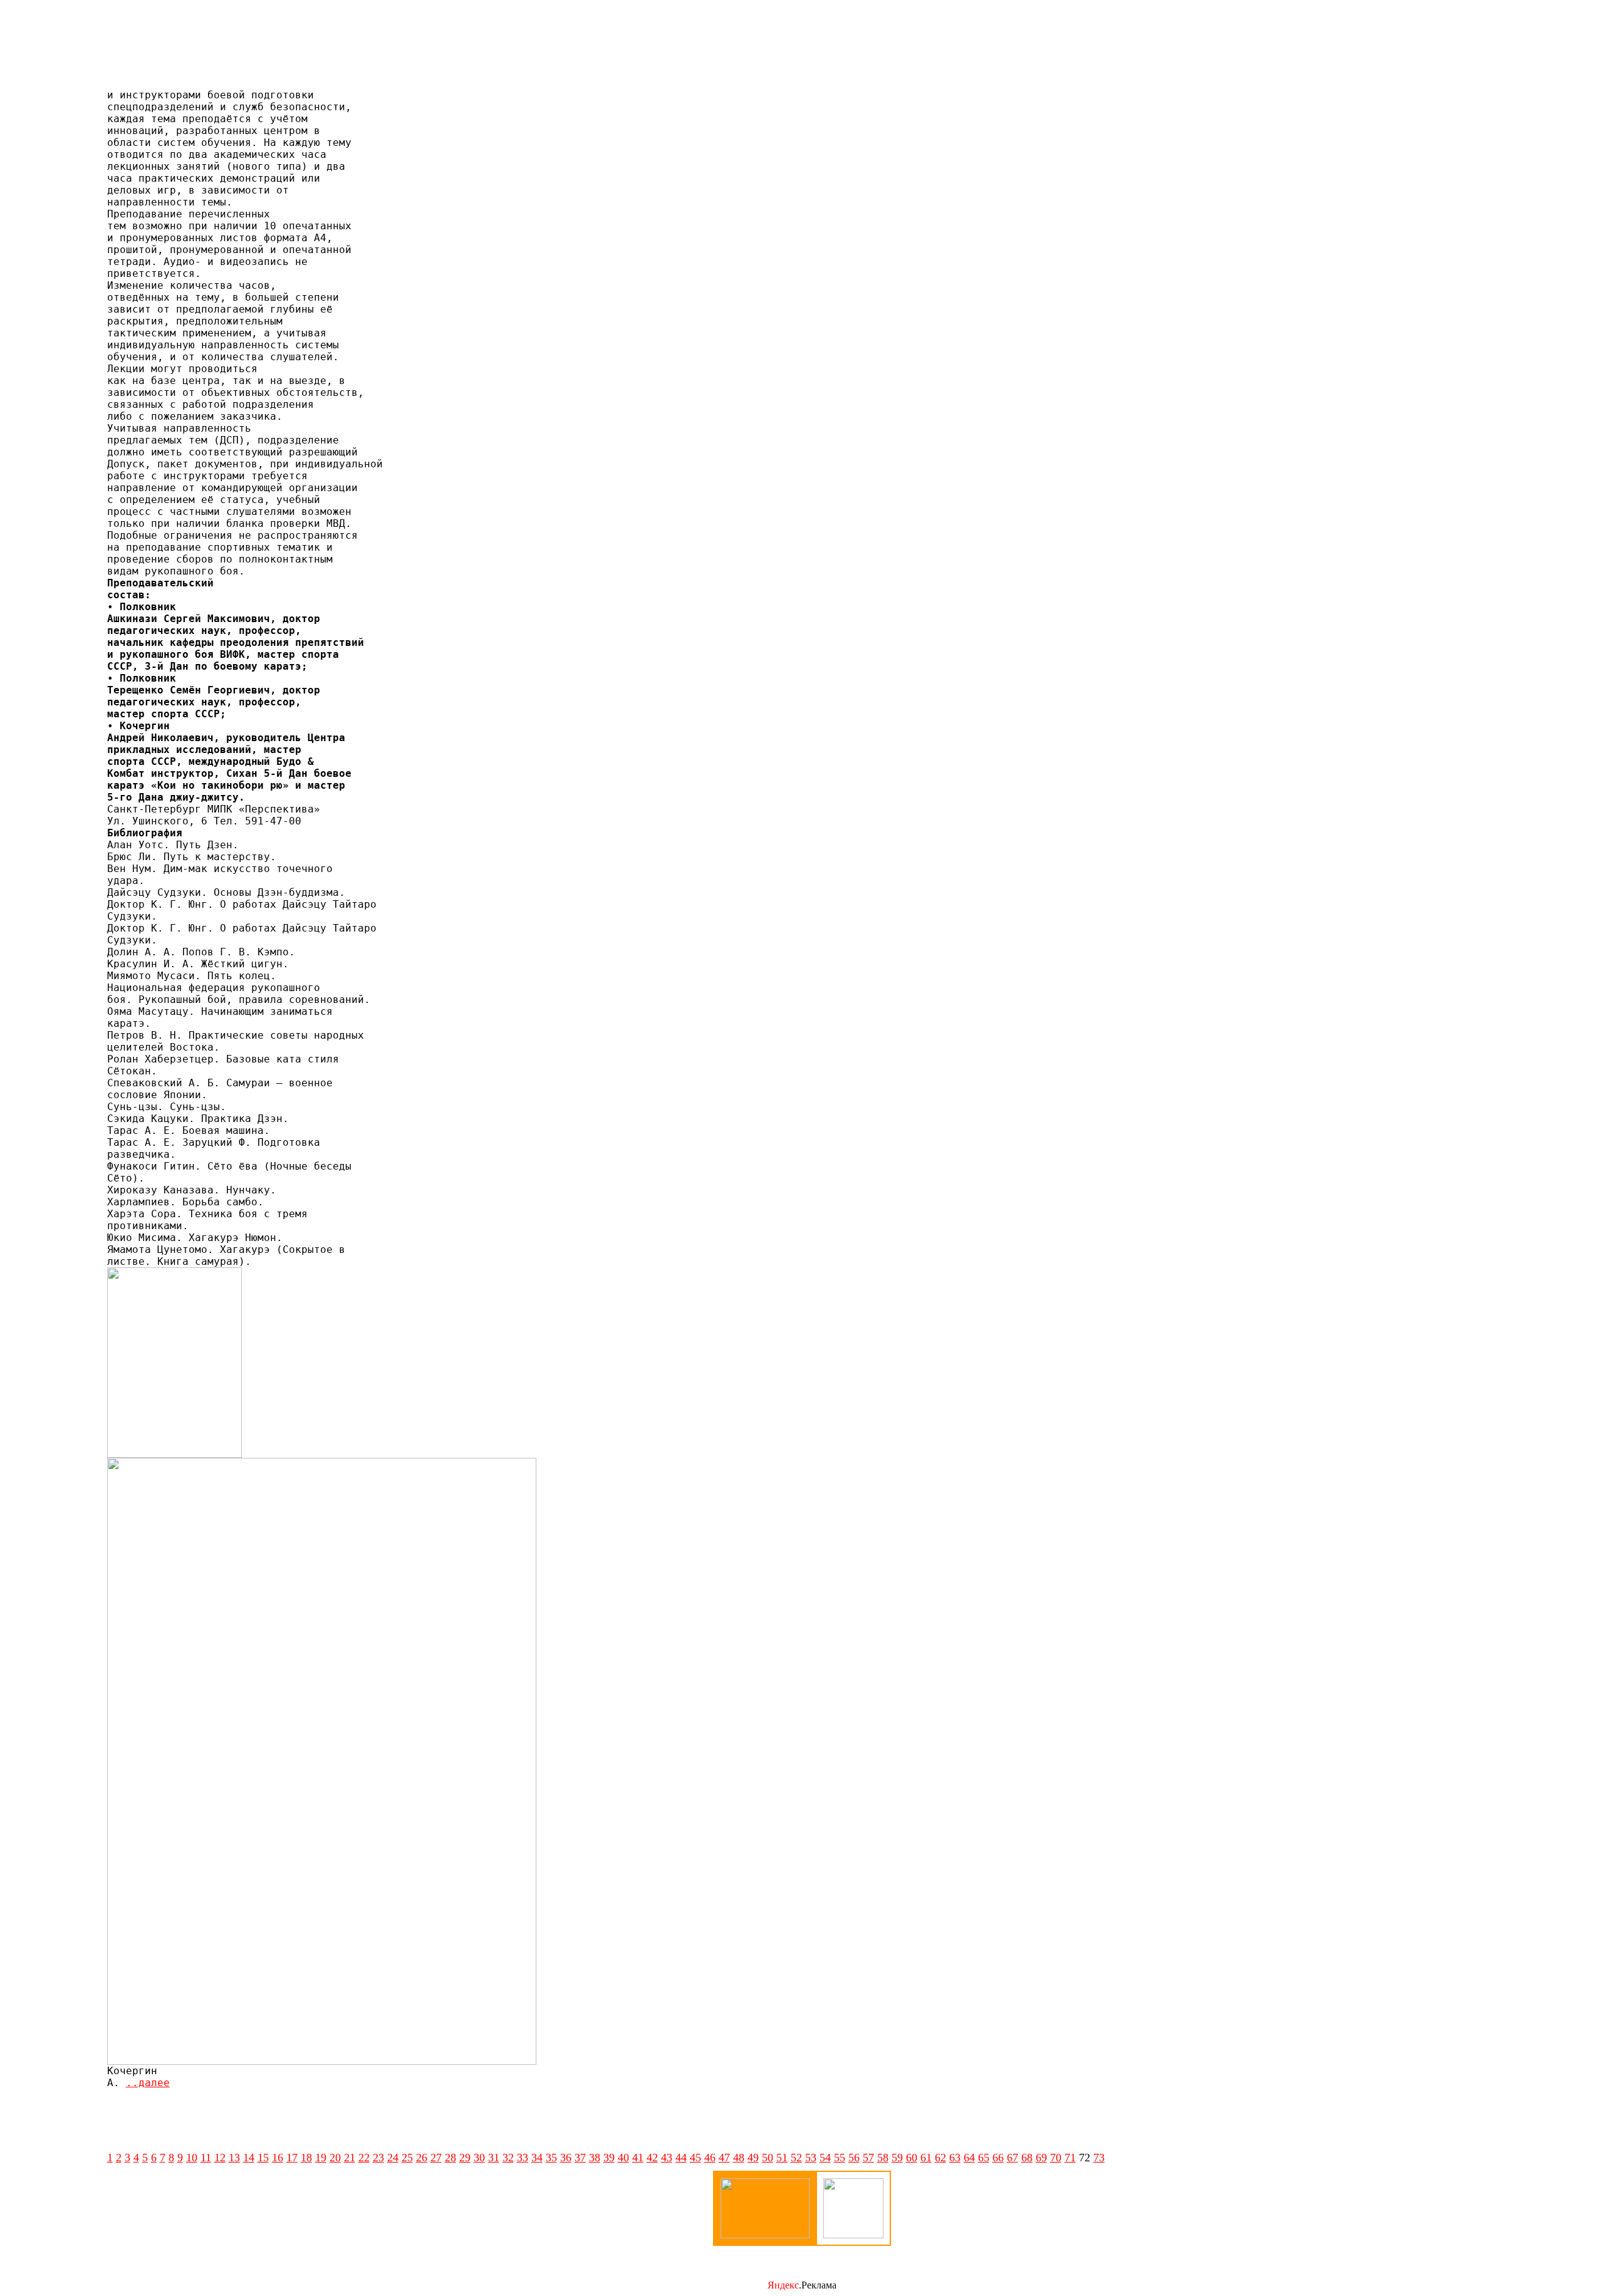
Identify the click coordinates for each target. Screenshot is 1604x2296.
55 (840, 2158)
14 (249, 2158)
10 (192, 2158)
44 (681, 2158)
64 (969, 2158)
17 (292, 2158)
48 (739, 2158)
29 (465, 2158)
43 (667, 2158)
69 (1041, 2158)
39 (609, 2158)
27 (436, 2158)
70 (1056, 2158)
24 (393, 2158)
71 (1070, 2158)
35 (551, 2158)
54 (825, 2158)
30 (479, 2158)
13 (234, 2158)
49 (753, 2158)
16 (278, 2158)
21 (350, 2158)
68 (1027, 2158)
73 (1099, 2158)
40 (623, 2158)
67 (1013, 2158)
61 (926, 2158)
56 (854, 2158)
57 (868, 2158)
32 (508, 2158)
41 (638, 2158)
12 (220, 2158)
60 (912, 2158)
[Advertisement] (802, 51)
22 (364, 2158)
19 (321, 2158)
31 (494, 2158)
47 (724, 2158)
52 (796, 2158)
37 (580, 2158)
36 (566, 2158)
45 (695, 2158)
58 (883, 2158)
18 (306, 2158)
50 (768, 2158)
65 (984, 2158)
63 (955, 2158)
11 (206, 2158)
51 (782, 2158)
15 (263, 2158)
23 (378, 2158)
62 (940, 2158)
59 (897, 2158)
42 (652, 2158)
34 (537, 2158)
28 (450, 2158)
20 (335, 2158)
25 (407, 2158)
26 (422, 2158)
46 (710, 2158)
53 (811, 2158)
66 (998, 2158)
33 (523, 2158)
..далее (148, 2083)
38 (595, 2158)
